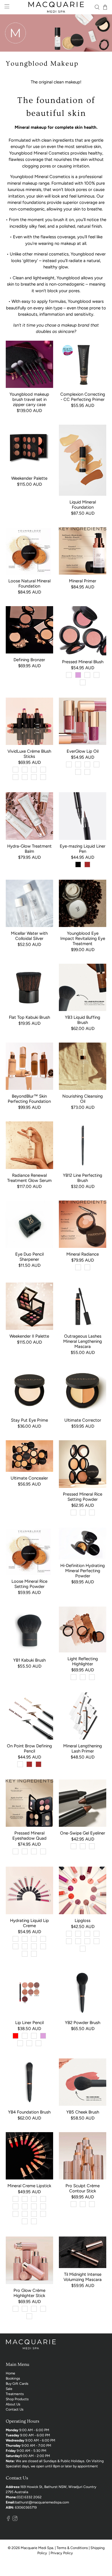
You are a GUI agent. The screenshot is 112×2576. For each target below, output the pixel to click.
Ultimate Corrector (83, 1420)
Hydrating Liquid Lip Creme (29, 1923)
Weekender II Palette (29, 1336)
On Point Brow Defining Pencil (29, 1748)
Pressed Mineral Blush (83, 662)
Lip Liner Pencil (29, 2023)
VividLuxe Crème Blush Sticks (29, 754)
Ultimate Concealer (29, 1478)
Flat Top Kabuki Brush (29, 1017)
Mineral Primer (83, 581)
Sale (9, 2389)
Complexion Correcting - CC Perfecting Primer (83, 397)
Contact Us (15, 2409)
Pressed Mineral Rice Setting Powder (83, 1497)
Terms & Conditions (72, 2548)
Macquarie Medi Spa (37, 2548)
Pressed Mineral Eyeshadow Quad (29, 1836)
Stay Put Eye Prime (29, 1420)
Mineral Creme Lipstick (29, 2186)
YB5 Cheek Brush (83, 2112)
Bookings (13, 2378)
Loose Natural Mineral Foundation (29, 583)
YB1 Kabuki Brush (29, 1660)
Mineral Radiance (83, 1254)
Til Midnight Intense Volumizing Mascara (83, 2277)
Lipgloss (83, 1921)
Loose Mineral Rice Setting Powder (29, 1584)
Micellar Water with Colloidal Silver (29, 936)
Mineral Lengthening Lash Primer (83, 1748)
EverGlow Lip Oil (83, 751)
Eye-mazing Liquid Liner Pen (83, 849)
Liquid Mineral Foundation (83, 505)
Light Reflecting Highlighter (83, 1661)
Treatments (15, 2394)
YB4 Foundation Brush (29, 2112)
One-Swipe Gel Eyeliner (83, 1833)
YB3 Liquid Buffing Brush (83, 1020)
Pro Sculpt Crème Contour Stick (83, 2188)
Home (10, 2373)
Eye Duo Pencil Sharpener (29, 1257)
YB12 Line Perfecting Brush (83, 1178)
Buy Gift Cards (17, 2384)
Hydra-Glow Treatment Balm (29, 849)
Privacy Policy (62, 2553)
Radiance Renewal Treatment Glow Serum (29, 1178)
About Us (13, 2404)
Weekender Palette (29, 478)
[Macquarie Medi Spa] (56, 7)
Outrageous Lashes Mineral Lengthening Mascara (83, 1341)
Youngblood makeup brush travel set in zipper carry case (29, 399)
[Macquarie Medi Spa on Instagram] (15, 2520)
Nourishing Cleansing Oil (83, 1099)
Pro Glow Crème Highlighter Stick (29, 2293)
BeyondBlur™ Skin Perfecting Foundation (29, 1099)
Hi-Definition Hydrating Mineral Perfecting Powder (83, 1571)
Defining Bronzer (29, 660)
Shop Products (17, 2399)
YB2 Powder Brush (83, 2023)
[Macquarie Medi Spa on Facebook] (8, 2520)
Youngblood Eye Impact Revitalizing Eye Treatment (83, 938)
